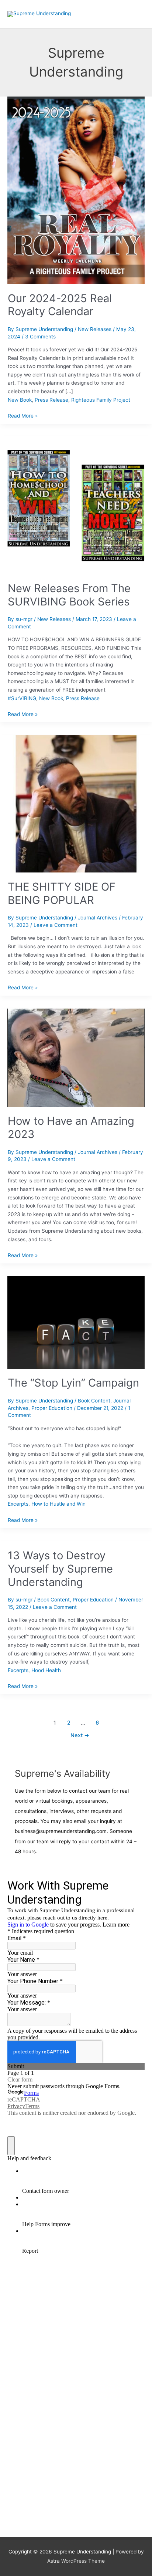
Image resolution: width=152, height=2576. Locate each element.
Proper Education (52, 1408)
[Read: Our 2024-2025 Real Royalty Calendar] (76, 190)
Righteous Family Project (101, 400)
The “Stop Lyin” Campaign (73, 1383)
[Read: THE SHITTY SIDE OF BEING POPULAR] (76, 803)
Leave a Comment (56, 925)
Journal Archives (98, 918)
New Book (20, 400)
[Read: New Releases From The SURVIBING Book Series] (76, 505)
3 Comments (40, 337)
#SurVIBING (22, 698)
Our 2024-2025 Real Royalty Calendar (60, 305)
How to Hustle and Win (58, 1504)
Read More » (23, 415)
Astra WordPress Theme (76, 2561)
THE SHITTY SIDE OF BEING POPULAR (62, 893)
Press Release (51, 400)
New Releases (95, 329)
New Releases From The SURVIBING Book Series (69, 595)
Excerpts (18, 1504)
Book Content (94, 1401)
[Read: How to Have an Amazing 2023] (76, 1057)
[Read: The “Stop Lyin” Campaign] (76, 1322)
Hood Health (46, 1670)
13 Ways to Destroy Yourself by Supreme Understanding (60, 1569)
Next (80, 1735)
